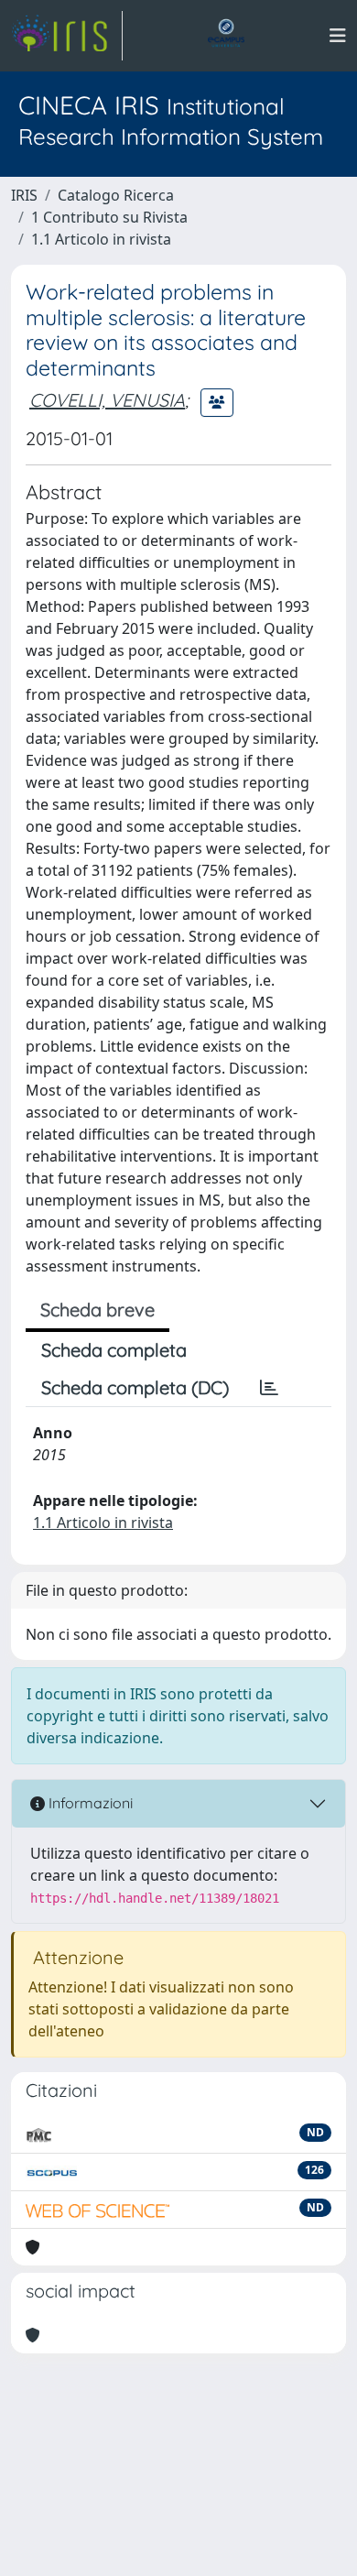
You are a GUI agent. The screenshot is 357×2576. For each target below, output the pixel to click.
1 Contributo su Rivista (109, 217)
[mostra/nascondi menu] (338, 36)
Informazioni (89, 1803)
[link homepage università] (226, 36)
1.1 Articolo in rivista (101, 239)
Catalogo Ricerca (116, 195)
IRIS (24, 195)
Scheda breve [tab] (97, 1310)
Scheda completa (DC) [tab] (135, 1387)
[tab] (269, 1388)
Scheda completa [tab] (114, 1350)
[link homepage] (67, 36)
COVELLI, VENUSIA (107, 400)
